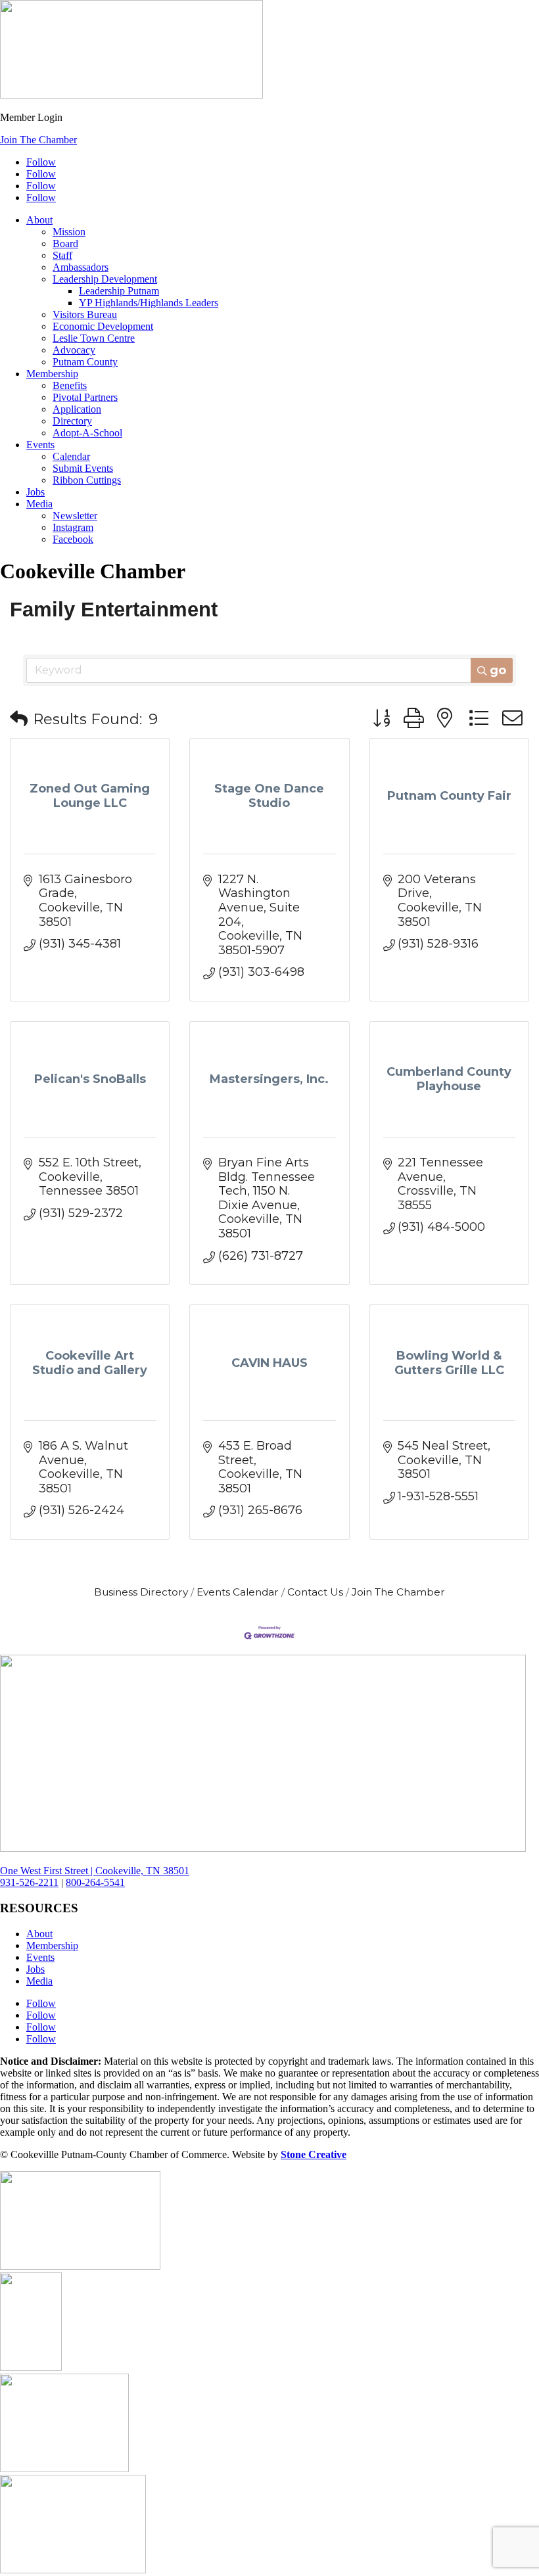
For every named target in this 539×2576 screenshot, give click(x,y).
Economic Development (103, 326)
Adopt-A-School (87, 433)
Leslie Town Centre (94, 338)
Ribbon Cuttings (87, 480)
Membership (52, 374)
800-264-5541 (95, 1882)
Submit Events (83, 468)
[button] (19, 719)
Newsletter (75, 516)
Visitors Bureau (85, 314)
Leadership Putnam (119, 291)
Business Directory (141, 1592)
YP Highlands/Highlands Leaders (149, 303)
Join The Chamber (38, 140)
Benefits (70, 385)
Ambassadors (81, 267)
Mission (69, 232)
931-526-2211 (29, 1882)
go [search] (498, 670)
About (39, 220)
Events (40, 445)
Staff (62, 255)
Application (77, 409)
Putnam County (85, 362)
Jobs (35, 492)
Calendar (71, 456)
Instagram (73, 527)
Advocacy (74, 350)
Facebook (73, 539)
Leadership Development (105, 279)
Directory (72, 421)
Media (39, 504)
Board (65, 243)
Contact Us (315, 1592)
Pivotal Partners (85, 397)
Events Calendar (238, 1592)
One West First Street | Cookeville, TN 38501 (95, 1871)
